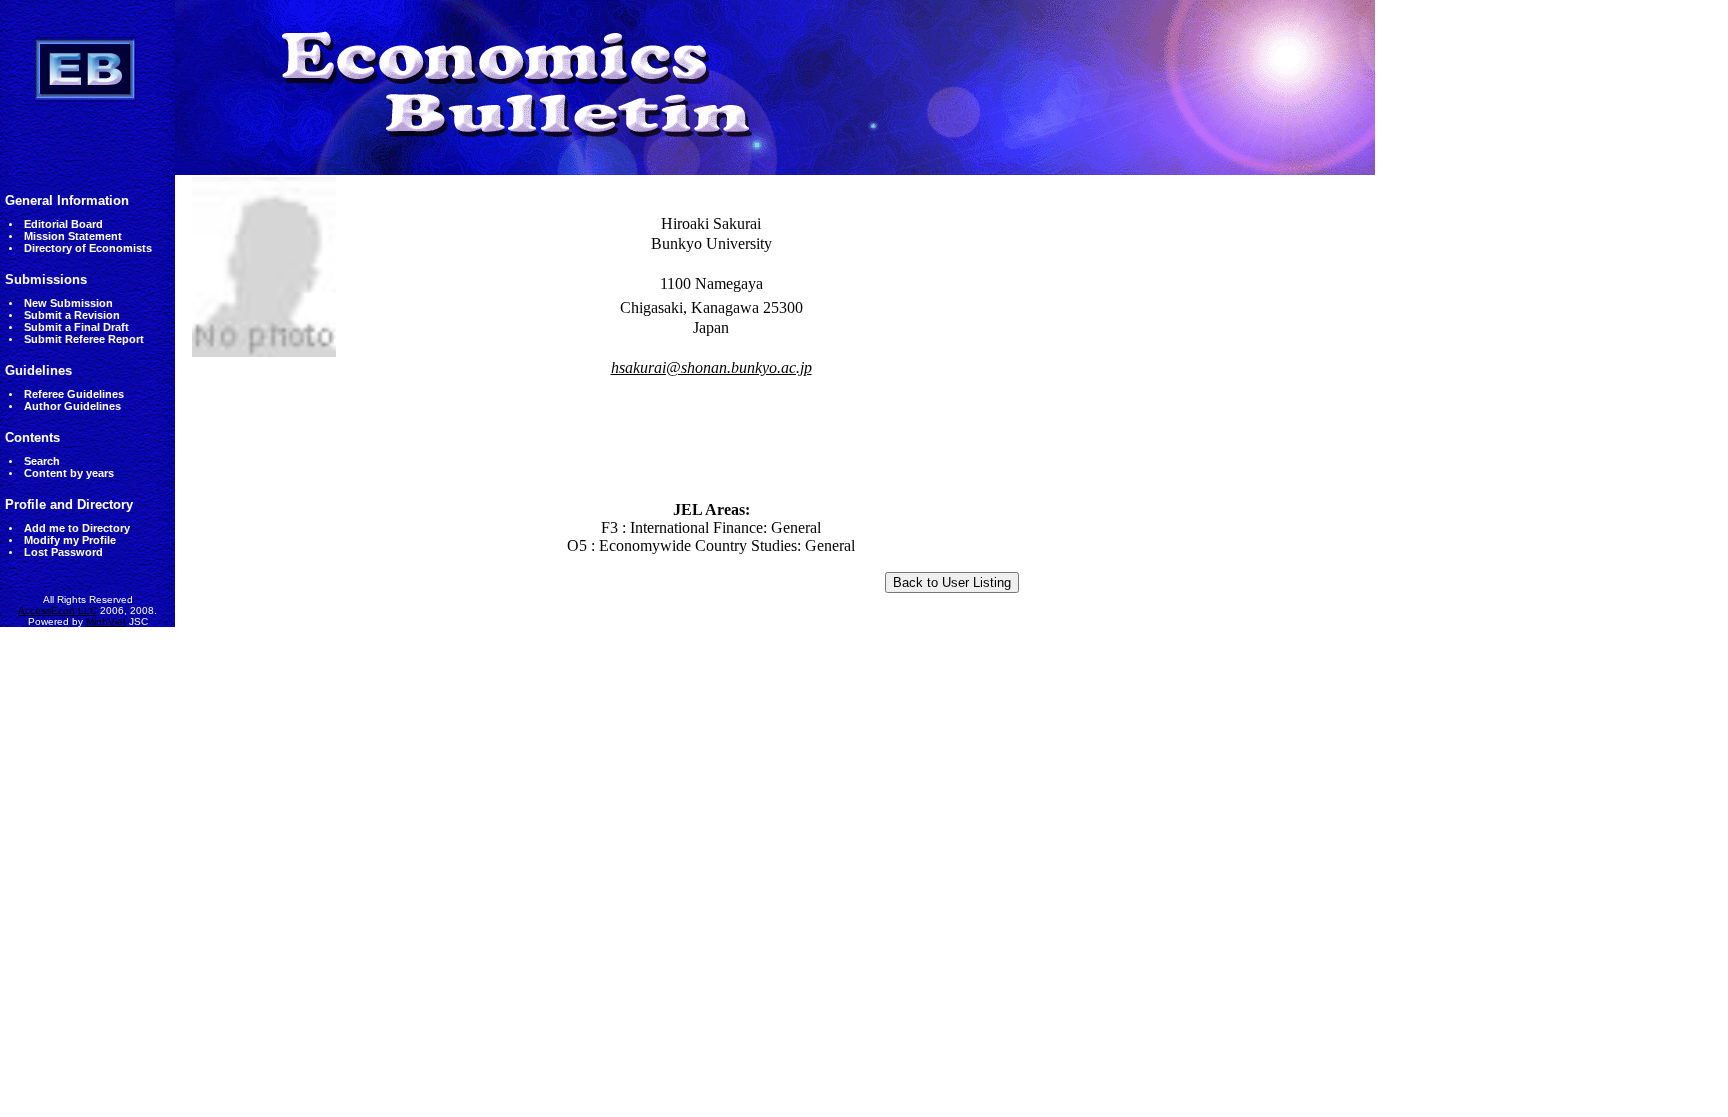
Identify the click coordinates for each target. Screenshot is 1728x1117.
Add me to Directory (77, 528)
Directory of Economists (88, 248)
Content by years (69, 473)
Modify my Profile (70, 540)
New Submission (68, 303)
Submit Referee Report (84, 339)
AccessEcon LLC (57, 610)
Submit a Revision (72, 315)
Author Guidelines (72, 406)
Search (42, 461)
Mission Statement (73, 236)
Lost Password (63, 552)
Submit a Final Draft (76, 327)
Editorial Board (63, 224)
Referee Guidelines (74, 394)
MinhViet (106, 621)
